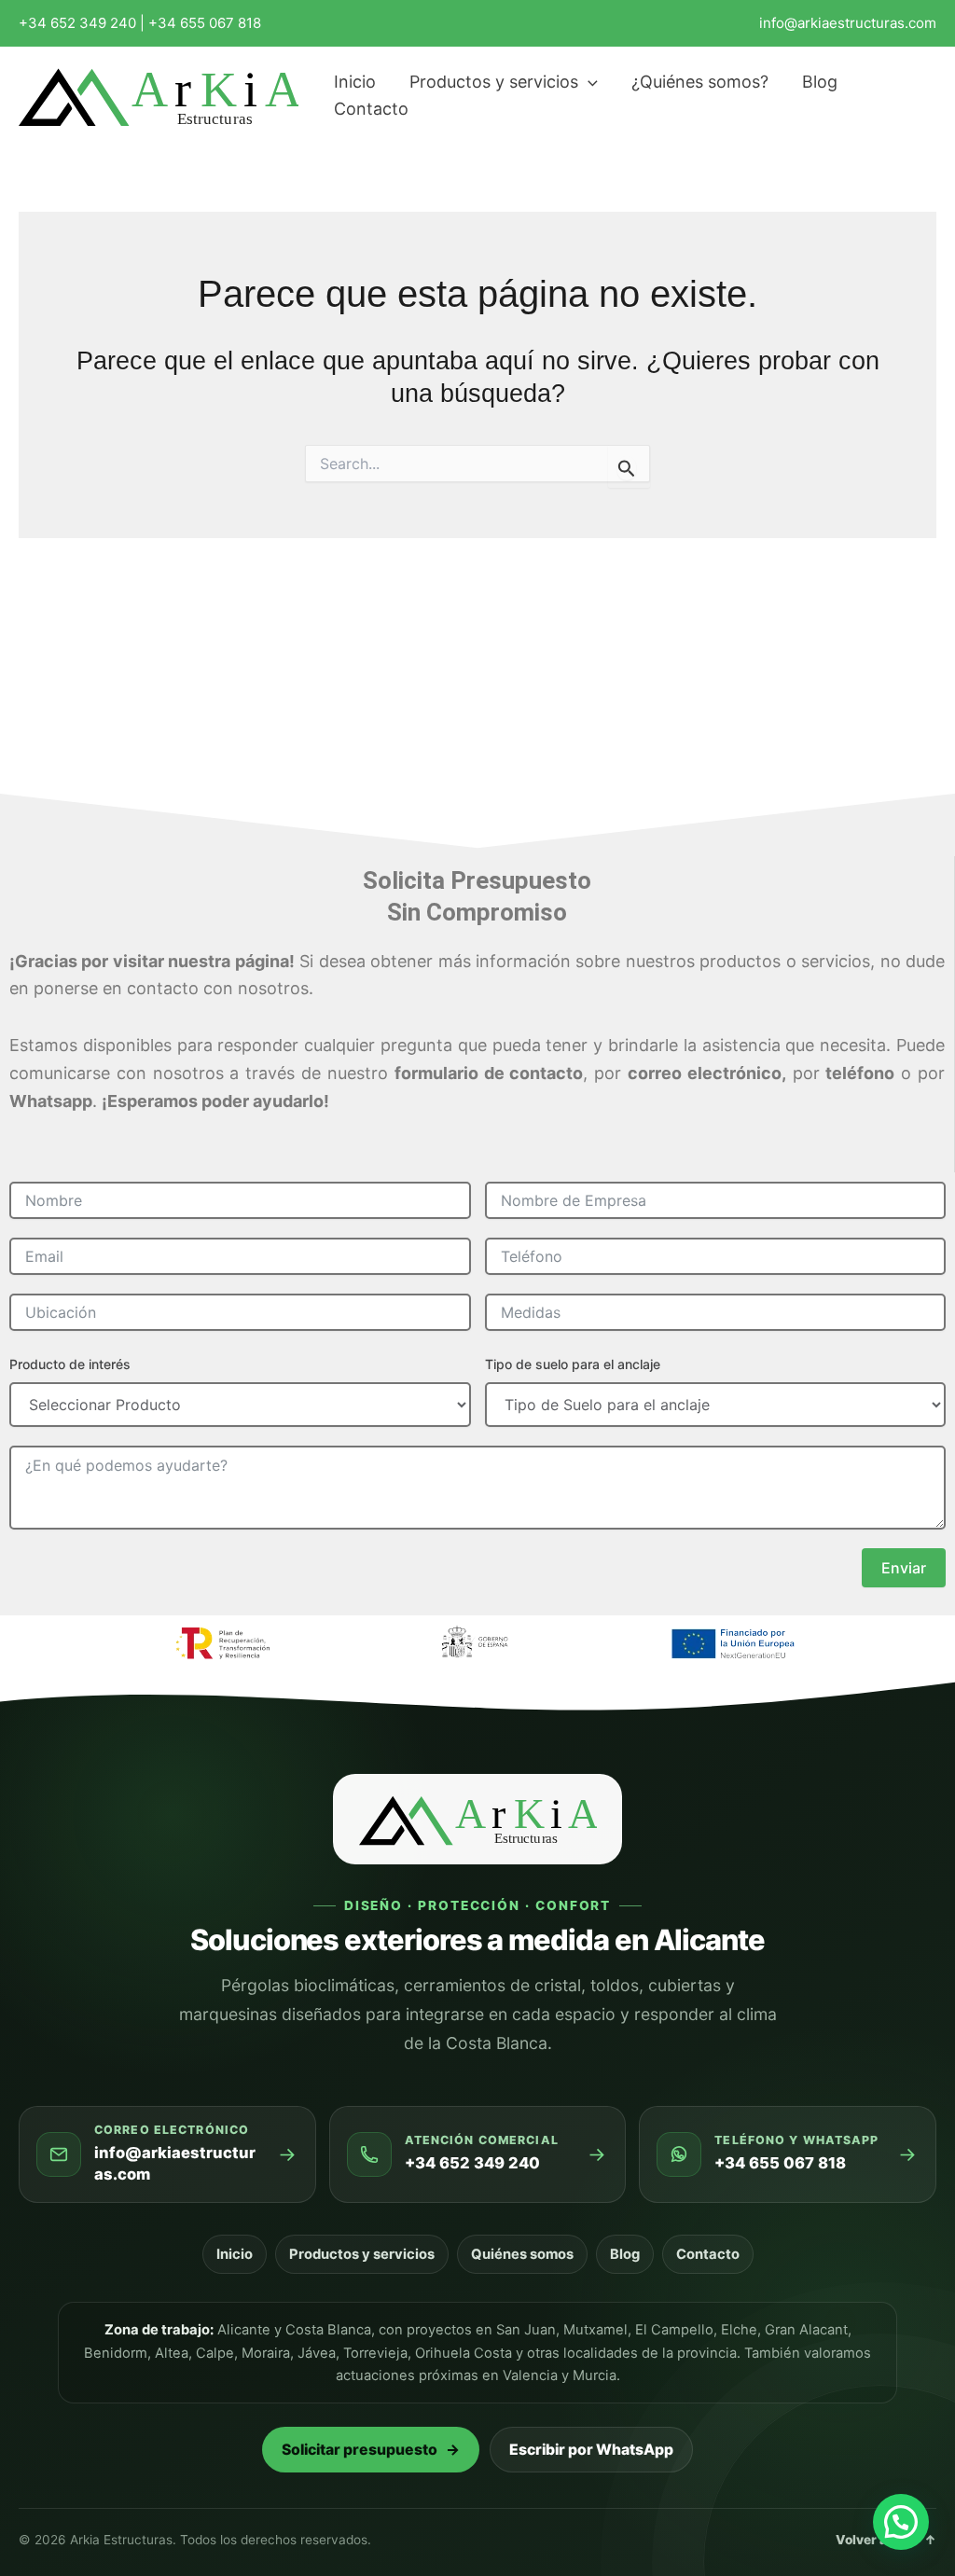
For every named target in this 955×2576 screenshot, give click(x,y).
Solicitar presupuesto (371, 2450)
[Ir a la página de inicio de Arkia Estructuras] (477, 1819)
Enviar (904, 1568)
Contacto (708, 2254)
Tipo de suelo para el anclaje (573, 1364)
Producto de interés (70, 1364)
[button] (588, 83)
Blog (625, 2254)
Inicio (235, 2254)
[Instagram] (928, 97)
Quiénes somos (522, 2254)
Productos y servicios (362, 2254)
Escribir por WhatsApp (591, 2450)
